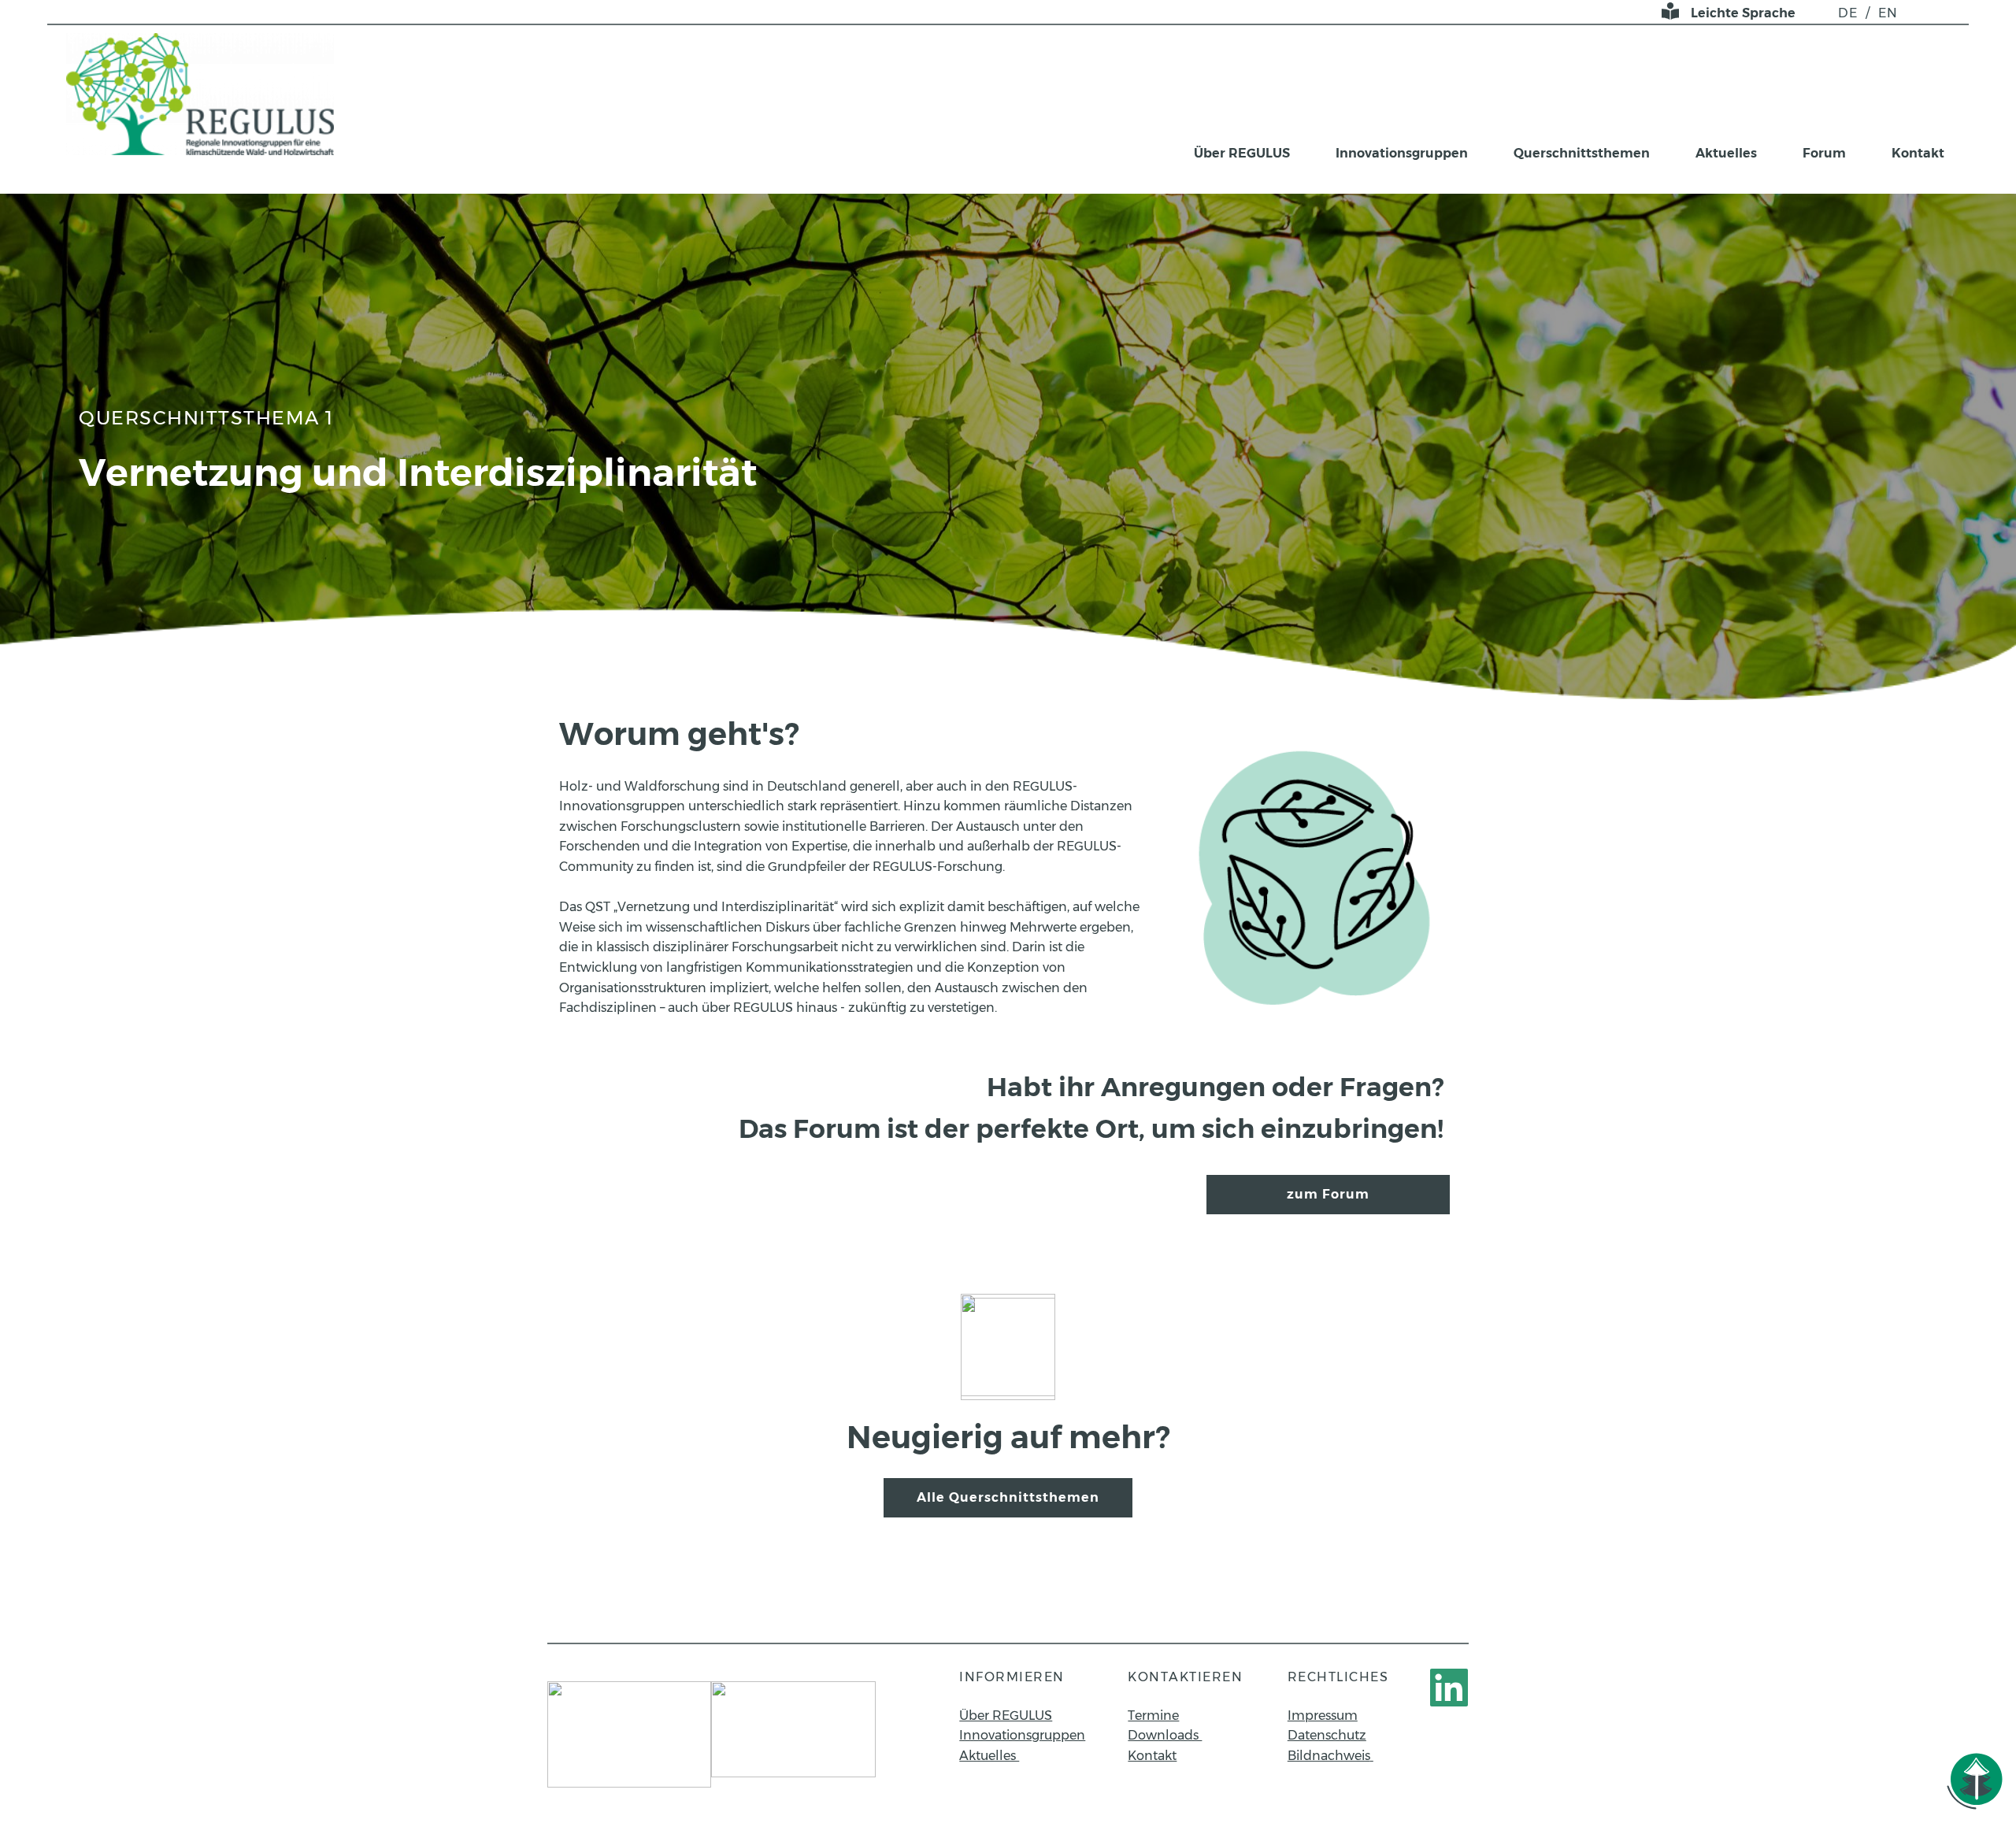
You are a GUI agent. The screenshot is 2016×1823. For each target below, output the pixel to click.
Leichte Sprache (1743, 13)
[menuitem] (1848, 13)
